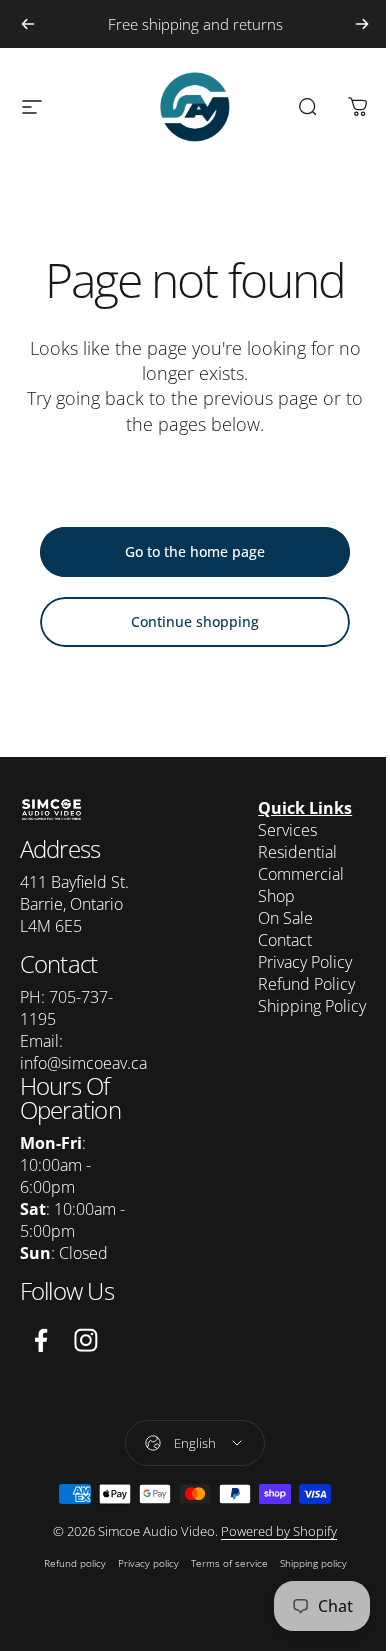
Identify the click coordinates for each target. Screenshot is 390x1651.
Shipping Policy (312, 1006)
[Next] (362, 24)
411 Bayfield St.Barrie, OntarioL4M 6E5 (74, 904)
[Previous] (28, 24)
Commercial (301, 874)
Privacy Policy (305, 962)
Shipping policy (313, 1563)
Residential (297, 852)
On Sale (285, 918)
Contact (285, 940)
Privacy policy (148, 1563)
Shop (276, 896)
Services (287, 830)
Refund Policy (306, 984)
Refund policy (75, 1563)
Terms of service (229, 1563)
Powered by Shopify (279, 1531)
